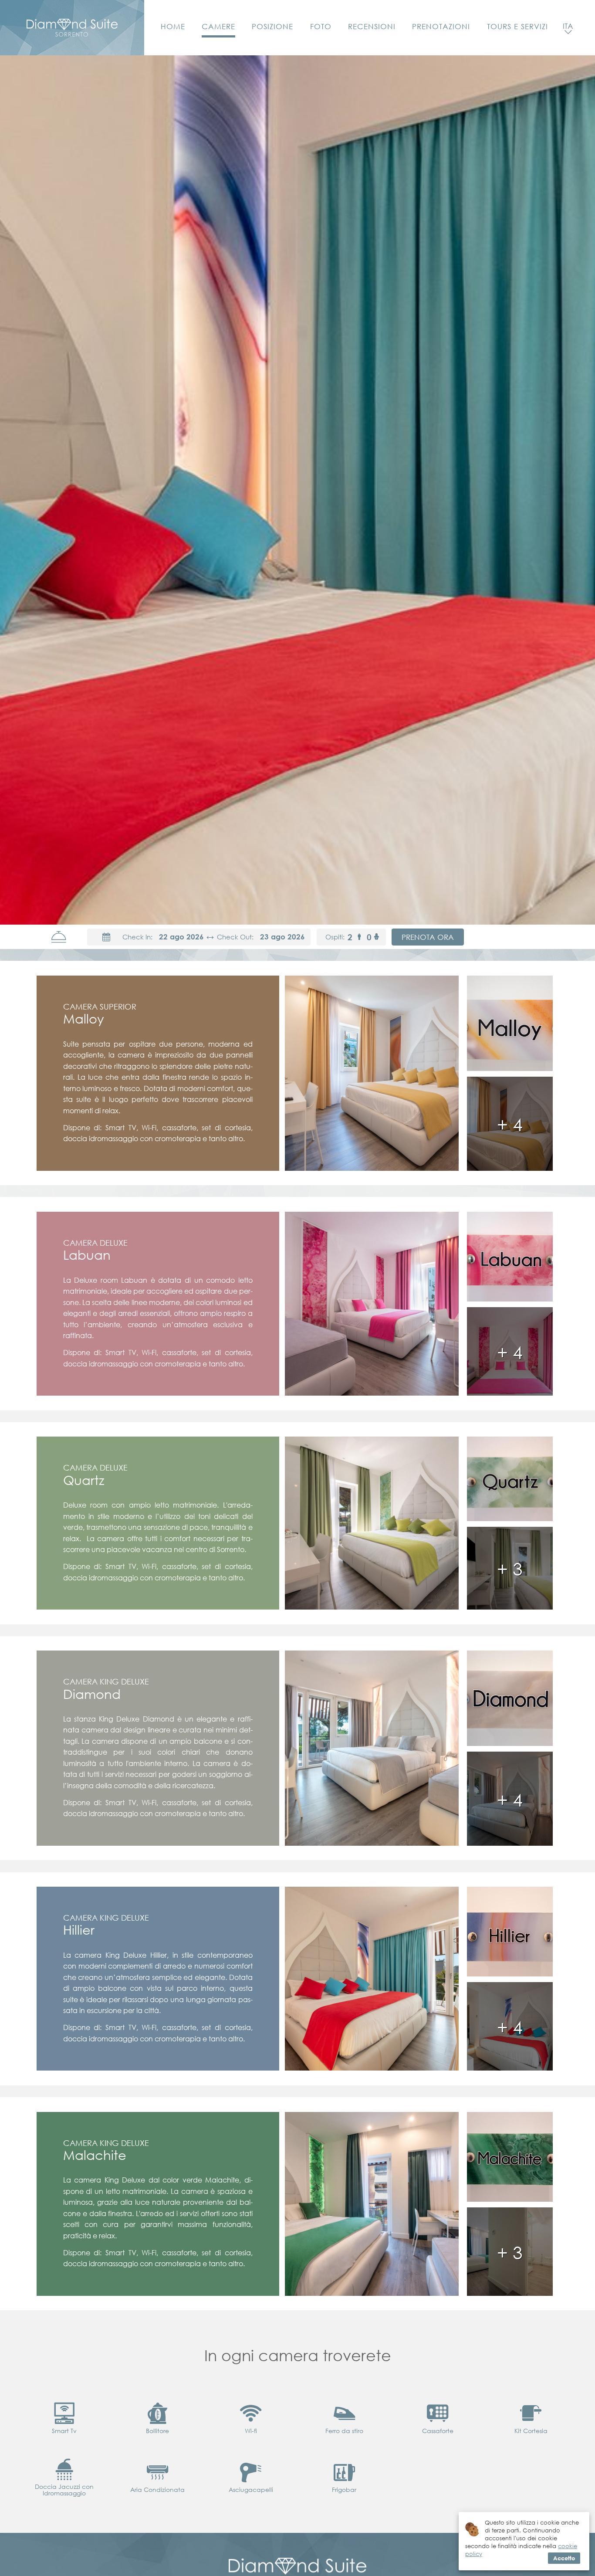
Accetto (564, 2558)
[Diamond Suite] (72, 28)
